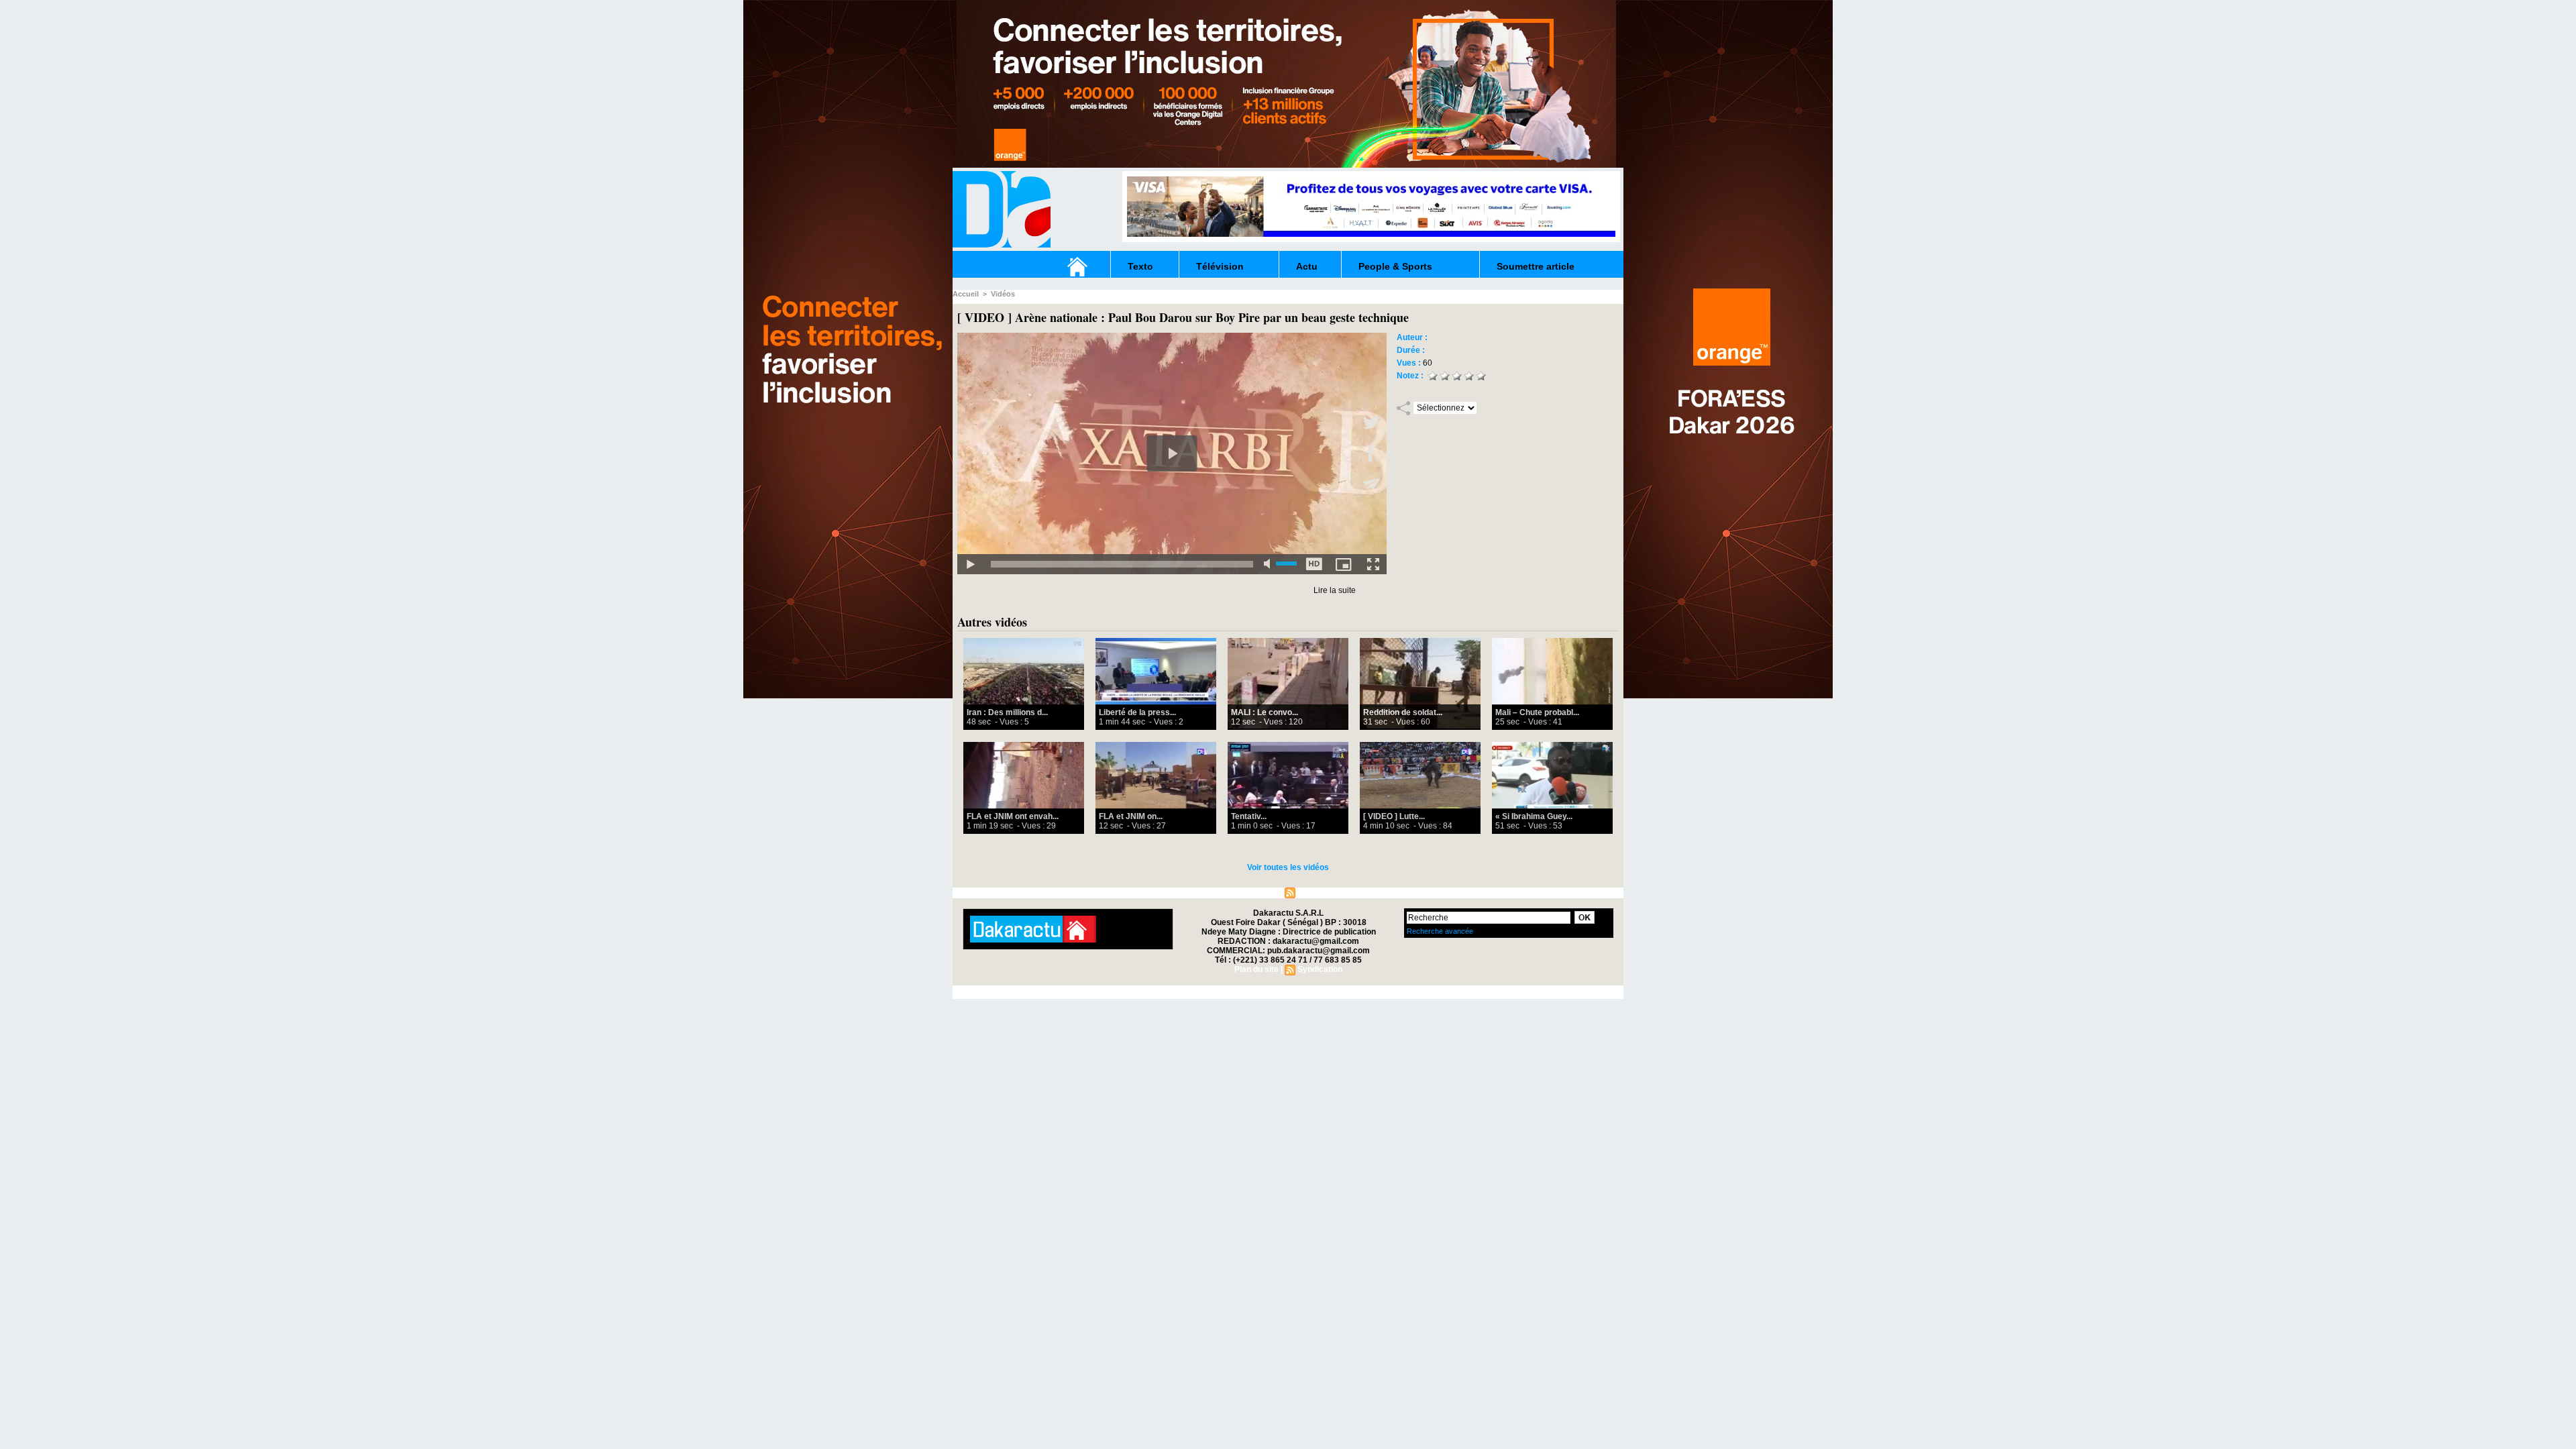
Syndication (1320, 892)
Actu (1307, 266)
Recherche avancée (1440, 931)
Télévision (1220, 266)
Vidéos (1003, 294)
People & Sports (1395, 266)
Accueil (966, 294)
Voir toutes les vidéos (1288, 867)
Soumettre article (1536, 266)
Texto (1140, 266)
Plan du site (1256, 892)
